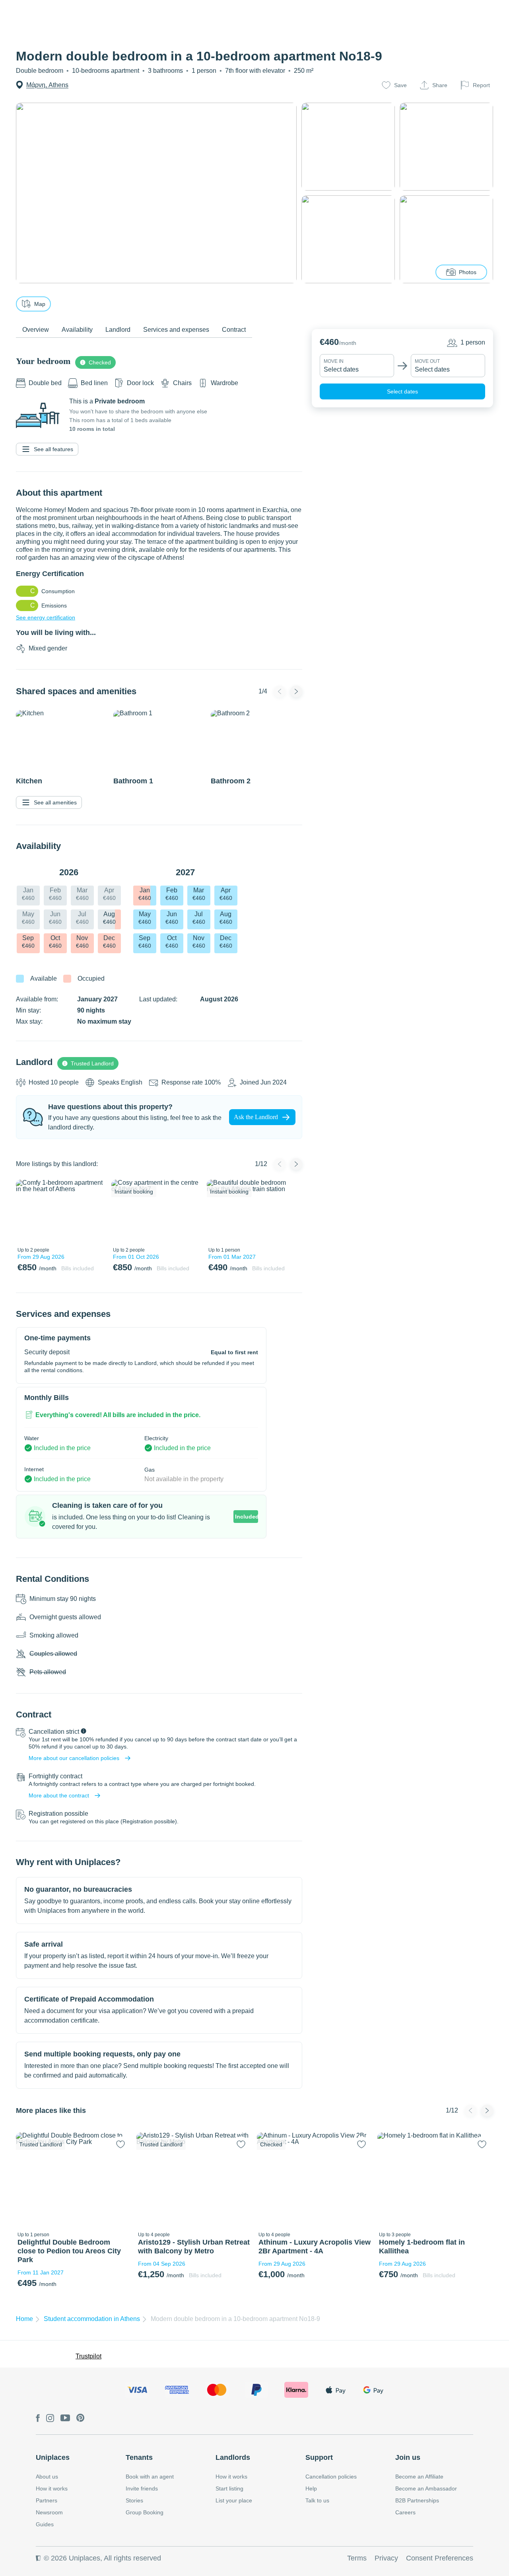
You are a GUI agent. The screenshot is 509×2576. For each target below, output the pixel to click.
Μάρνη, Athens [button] (47, 85)
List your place (234, 2500)
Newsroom (49, 2512)
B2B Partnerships (417, 2500)
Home (24, 2319)
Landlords (233, 2457)
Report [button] (481, 85)
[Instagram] (50, 2419)
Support (319, 2457)
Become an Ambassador (426, 2488)
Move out (427, 361)
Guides (45, 2524)
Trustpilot (88, 2356)
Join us (408, 2457)
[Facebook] (38, 2419)
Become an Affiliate (419, 2477)
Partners (47, 2500)
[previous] (27, 1211)
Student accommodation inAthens (92, 2319)
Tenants (139, 2457)
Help (311, 2488)
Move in (334, 361)
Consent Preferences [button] (440, 2558)
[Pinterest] (81, 2418)
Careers (405, 2512)
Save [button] (400, 85)
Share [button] (440, 85)
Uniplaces (53, 2457)
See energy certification (46, 617)
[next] (94, 1211)
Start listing (229, 2488)
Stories (134, 2500)
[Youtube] (65, 2418)
